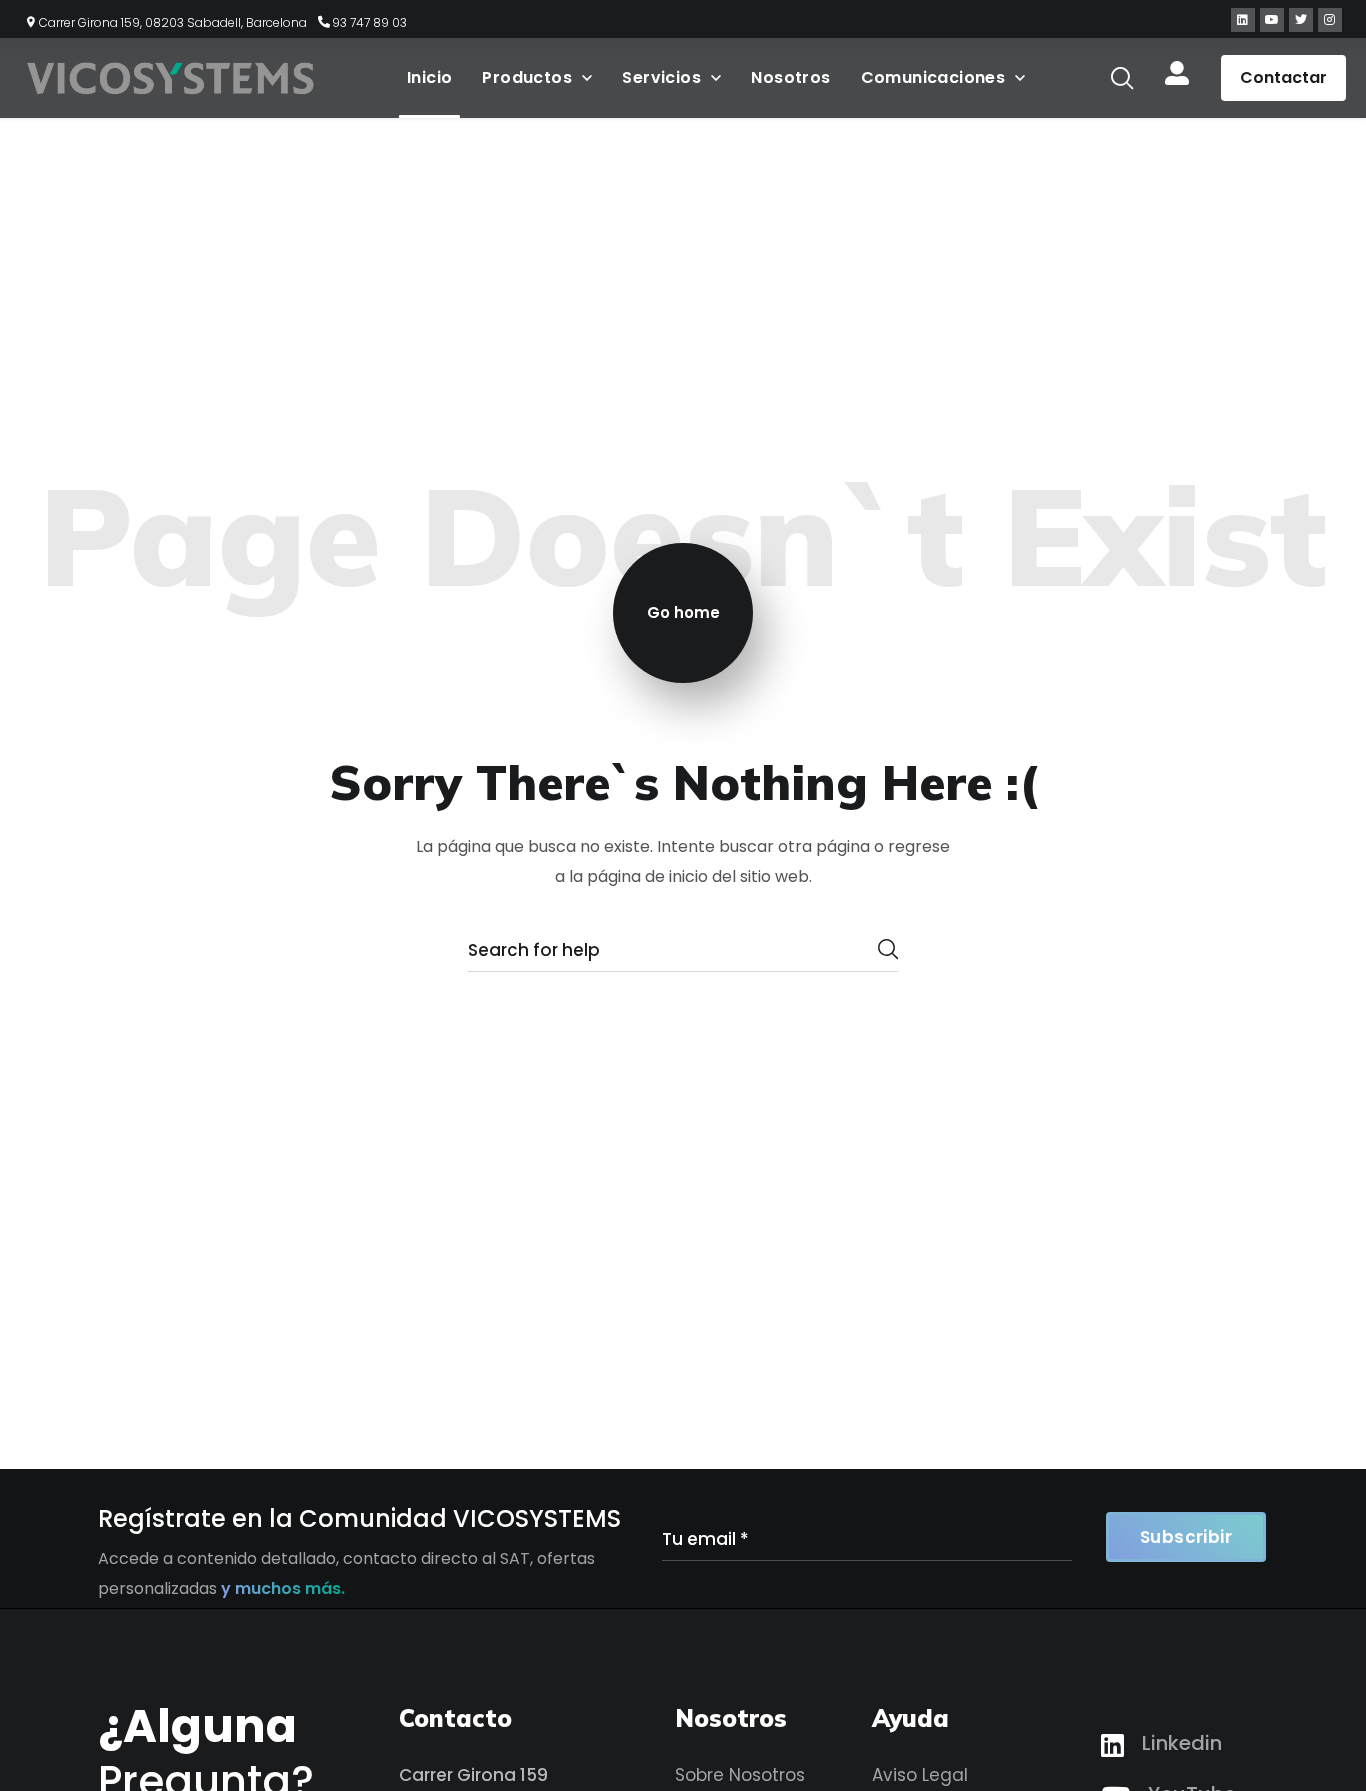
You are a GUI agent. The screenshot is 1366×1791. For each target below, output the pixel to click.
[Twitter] (1301, 20)
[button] (1122, 78)
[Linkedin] (1243, 20)
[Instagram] (1330, 20)
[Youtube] (1272, 20)
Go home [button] (683, 612)
